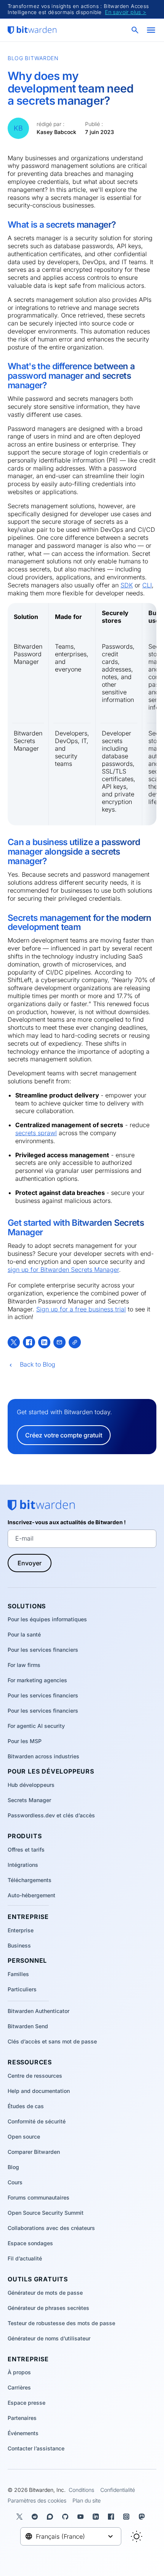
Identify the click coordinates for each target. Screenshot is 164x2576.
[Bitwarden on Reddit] (36, 2517)
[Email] (59, 1342)
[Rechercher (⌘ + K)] (136, 30)
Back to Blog (38, 1364)
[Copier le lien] (75, 1342)
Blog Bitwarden (33, 58)
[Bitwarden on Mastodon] (143, 2517)
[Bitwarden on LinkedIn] (97, 2517)
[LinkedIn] (44, 1342)
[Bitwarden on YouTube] (82, 2517)
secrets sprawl (36, 1133)
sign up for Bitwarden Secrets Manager (63, 1270)
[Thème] (137, 2536)
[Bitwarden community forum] (51, 2517)
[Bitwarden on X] (21, 2517)
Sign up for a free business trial (81, 1309)
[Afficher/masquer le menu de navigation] (151, 30)
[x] (14, 1342)
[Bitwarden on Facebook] (113, 2517)
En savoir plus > (125, 12)
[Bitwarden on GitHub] (67, 2517)
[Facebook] (29, 1342)
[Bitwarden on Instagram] (128, 2517)
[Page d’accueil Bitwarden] (32, 30)
